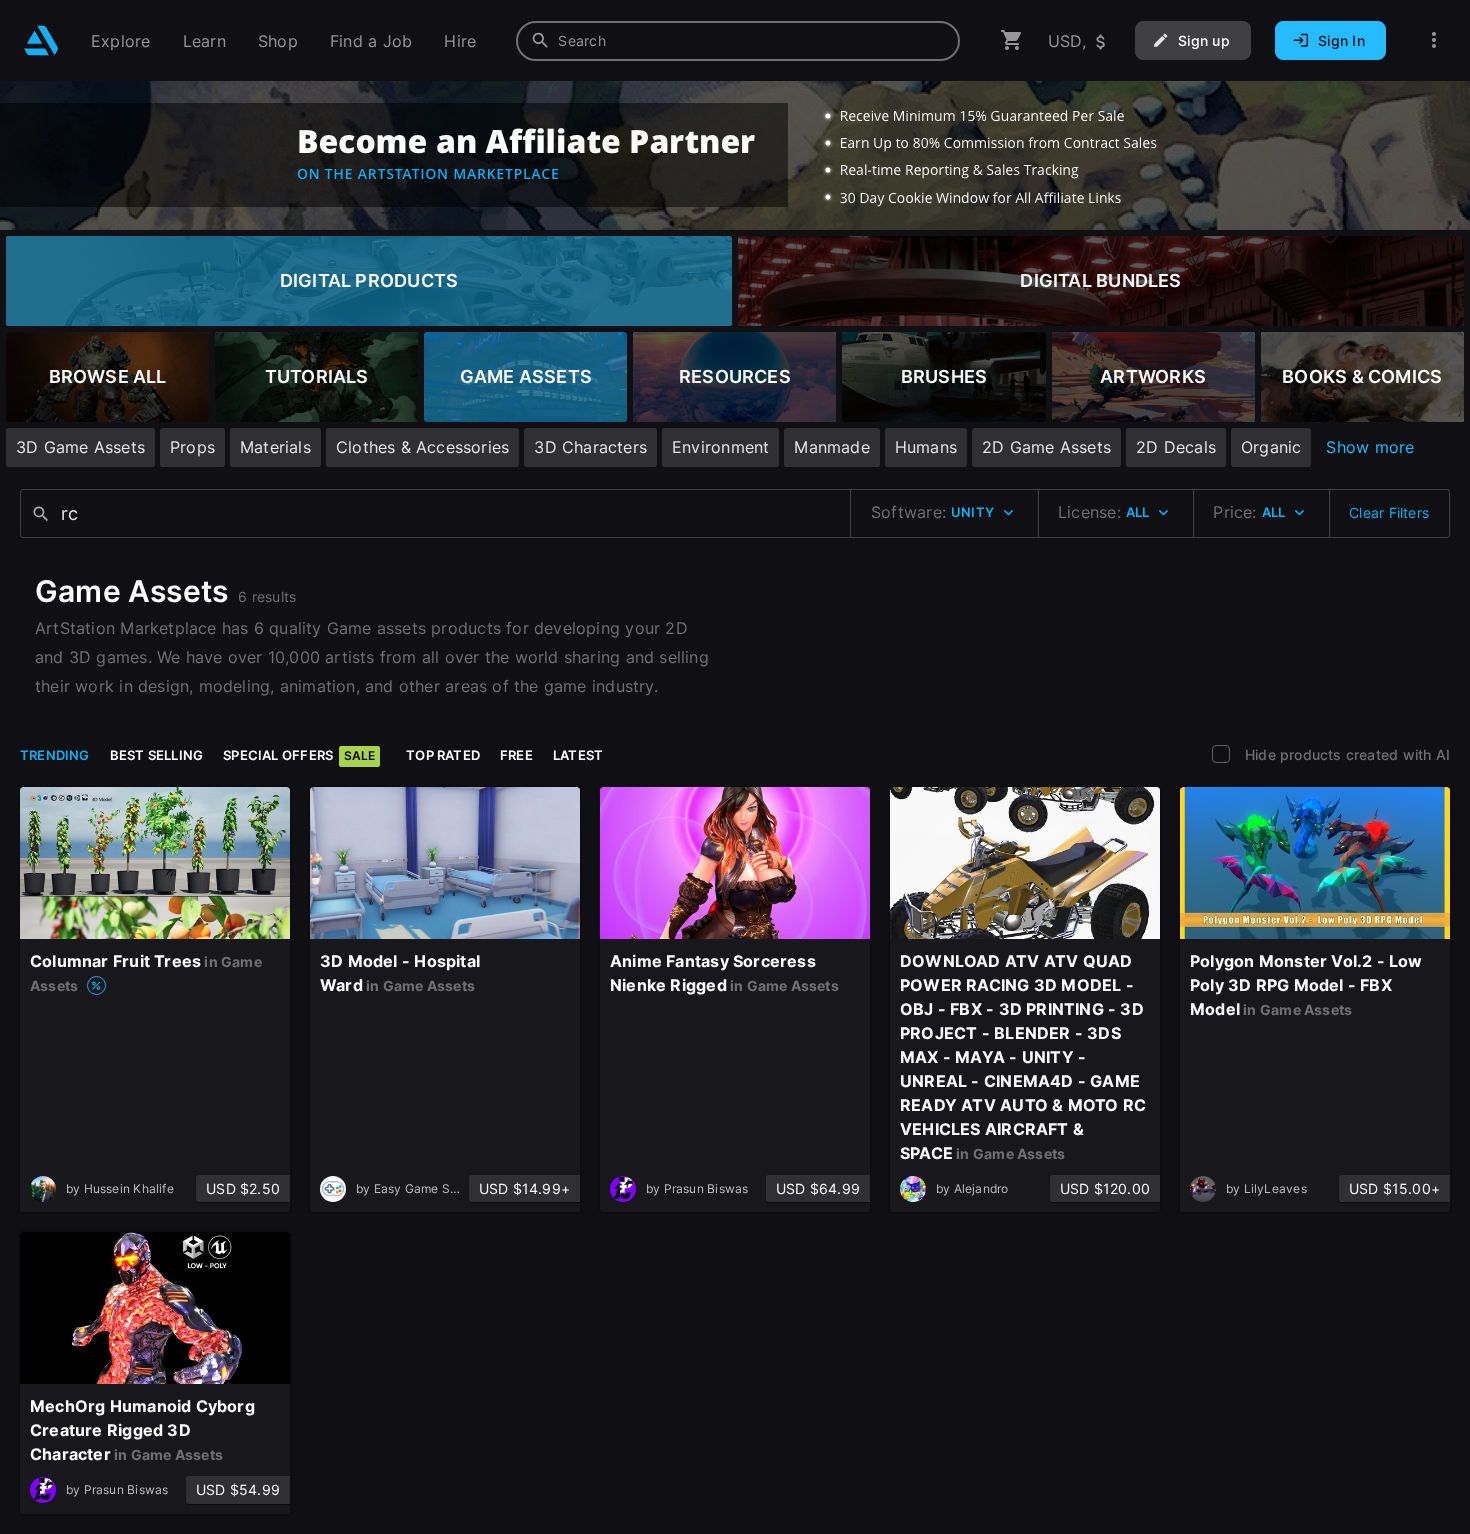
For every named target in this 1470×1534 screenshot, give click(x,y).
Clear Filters (1389, 512)
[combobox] (738, 41)
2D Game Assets (1046, 447)
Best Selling (157, 755)
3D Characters (590, 447)
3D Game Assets (80, 447)
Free (516, 755)
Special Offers (299, 755)
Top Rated (443, 755)
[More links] (1434, 40)
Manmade (831, 447)
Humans (926, 447)
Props (192, 447)
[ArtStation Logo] (41, 40)
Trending (55, 755)
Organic (1271, 447)
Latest (578, 755)
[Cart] (1012, 40)
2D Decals (1176, 447)
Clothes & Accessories (422, 447)
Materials (275, 447)
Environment (720, 447)
